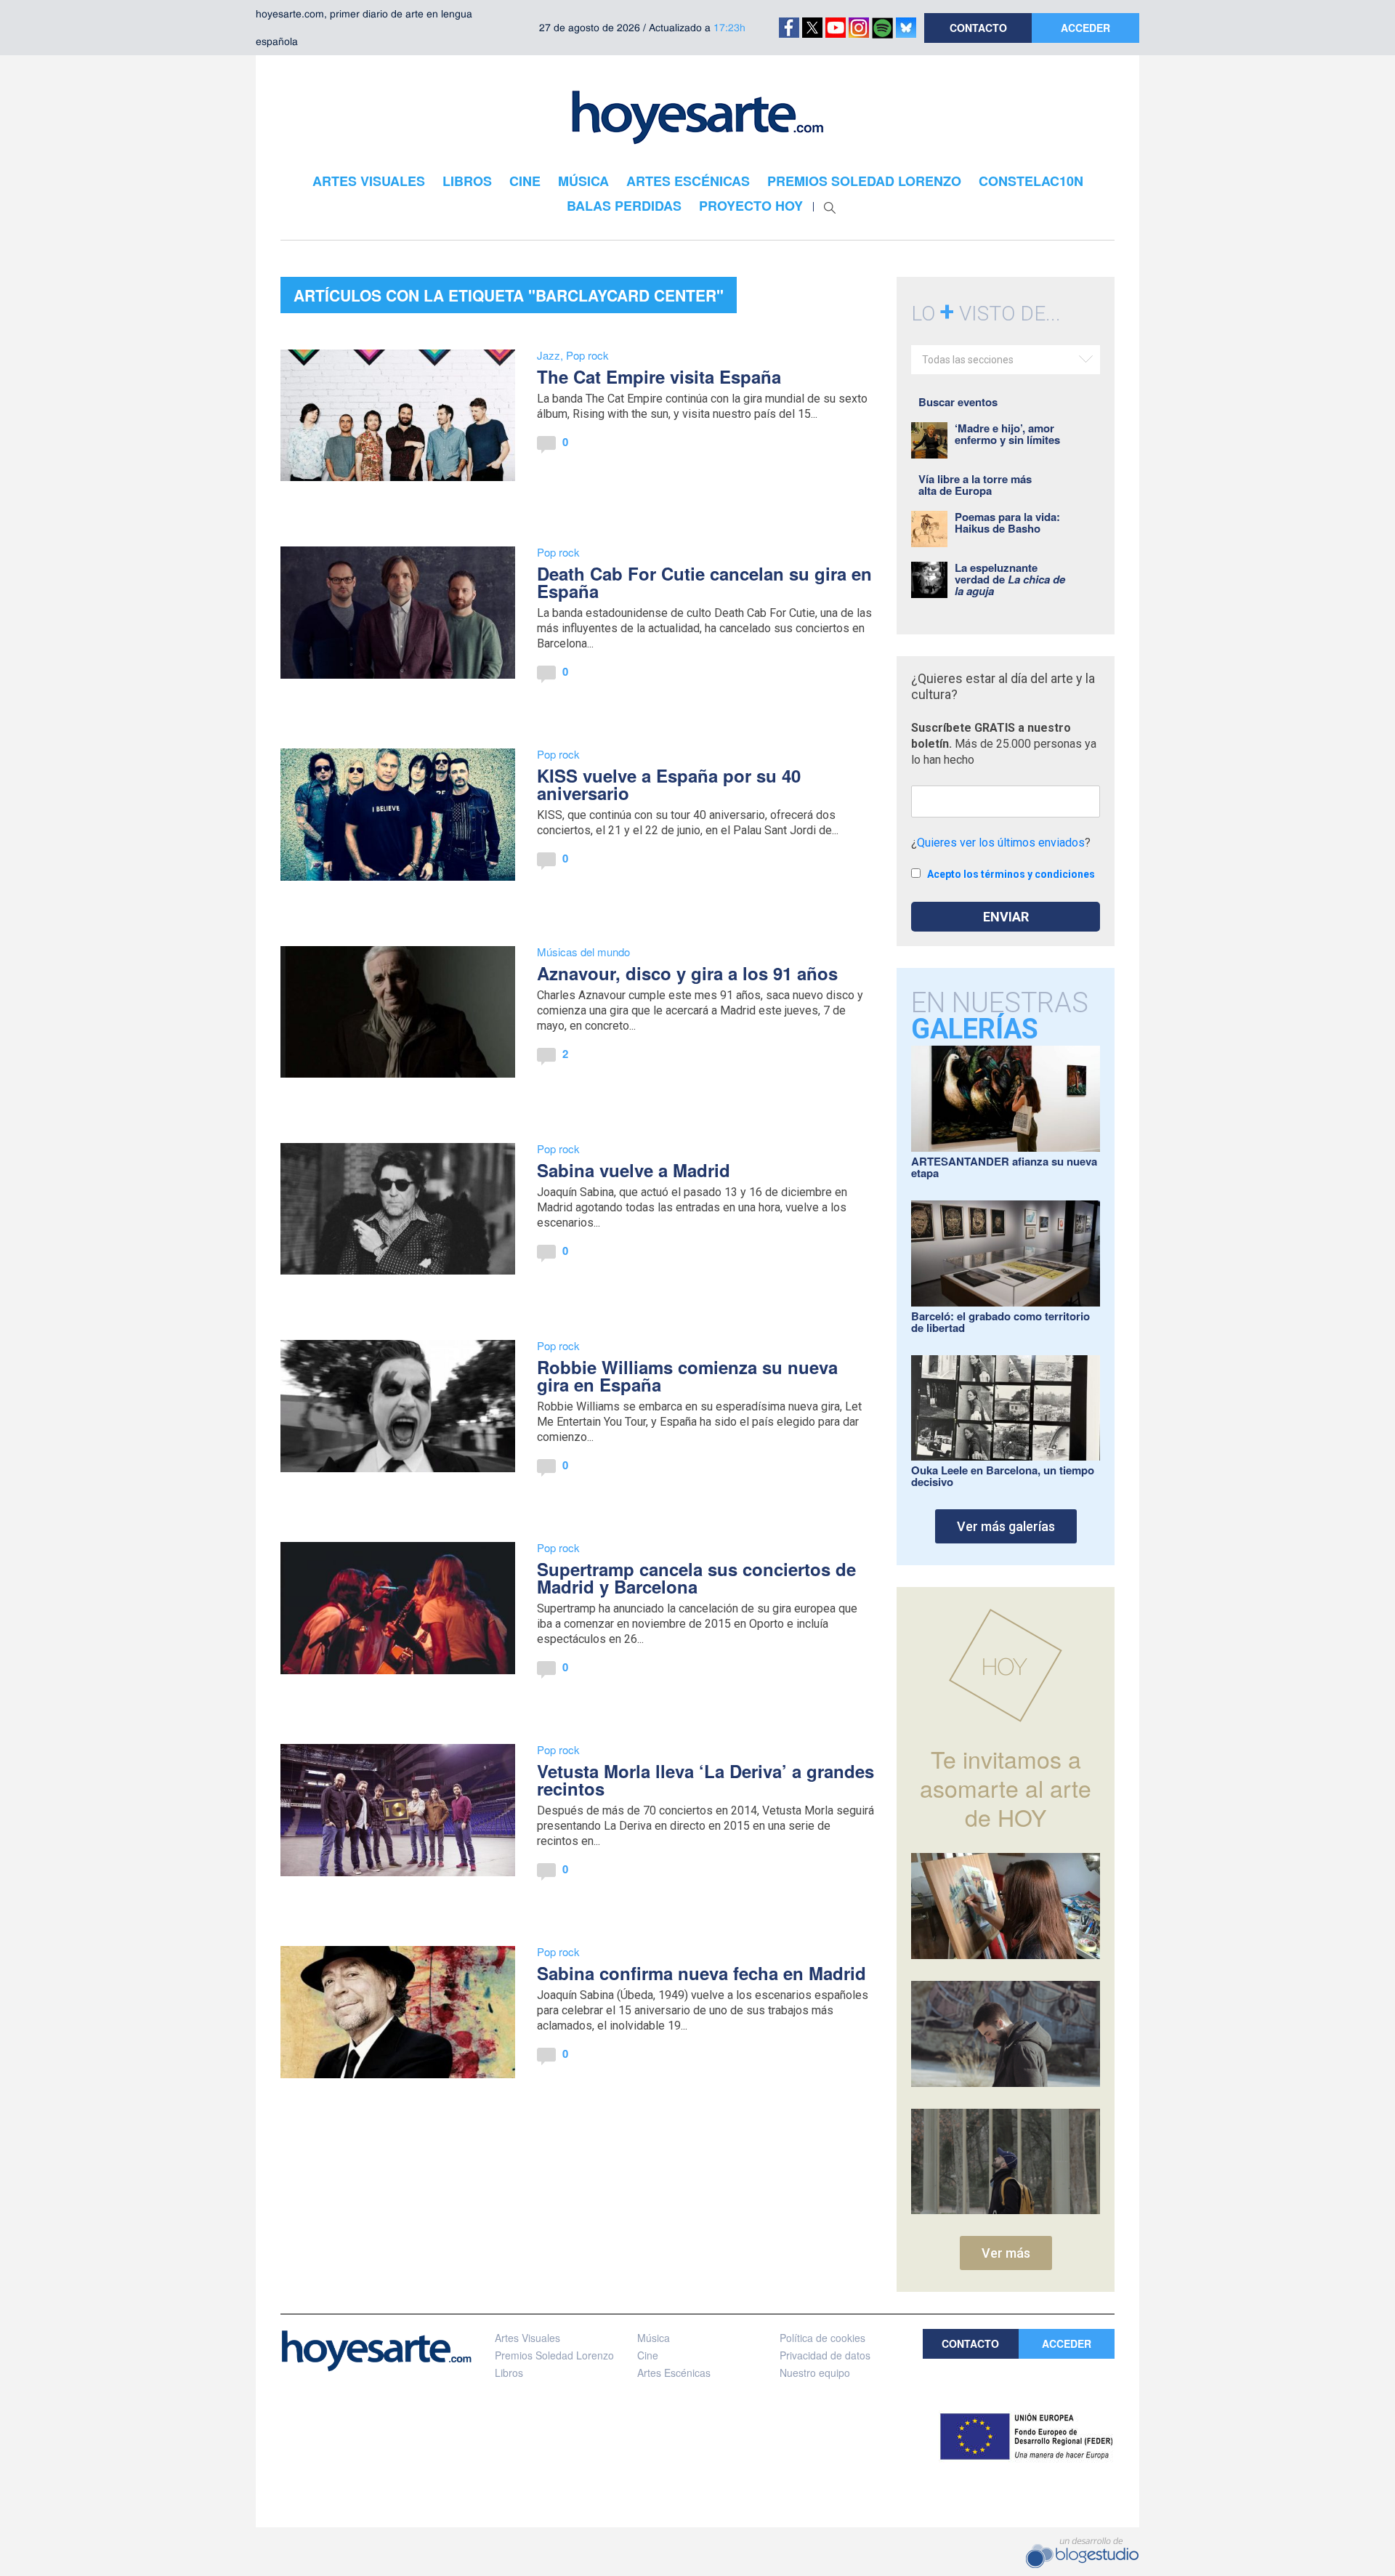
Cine (648, 2355)
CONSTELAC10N (1031, 181)
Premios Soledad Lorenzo (554, 2355)
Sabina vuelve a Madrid (634, 1170)
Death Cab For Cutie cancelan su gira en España (704, 582)
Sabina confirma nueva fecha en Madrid (701, 1973)
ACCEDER (1085, 28)
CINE (525, 181)
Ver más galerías (1006, 1526)
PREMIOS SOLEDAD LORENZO (864, 181)
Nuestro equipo (815, 2373)
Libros (509, 2373)
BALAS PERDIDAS (624, 206)
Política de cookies (822, 2338)
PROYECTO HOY (751, 206)
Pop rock (587, 355)
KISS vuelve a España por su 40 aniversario (669, 784)
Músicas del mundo (583, 952)
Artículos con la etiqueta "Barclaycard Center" (509, 295)
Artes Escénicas (674, 2373)
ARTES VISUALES (369, 181)
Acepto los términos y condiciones (1011, 874)
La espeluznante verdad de (1010, 579)
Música (654, 2338)
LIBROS (467, 181)
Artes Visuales (527, 2338)
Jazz (549, 355)
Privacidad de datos (825, 2355)
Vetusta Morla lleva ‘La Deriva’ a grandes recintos (705, 1780)
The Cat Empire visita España (659, 376)
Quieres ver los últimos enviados (1001, 843)
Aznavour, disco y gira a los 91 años (687, 973)
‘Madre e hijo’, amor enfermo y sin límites (1007, 434)
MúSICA (583, 181)
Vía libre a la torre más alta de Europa (975, 485)
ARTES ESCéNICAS (688, 181)
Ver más (1006, 2253)
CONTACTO (978, 28)
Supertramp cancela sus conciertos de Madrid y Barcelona (696, 1578)
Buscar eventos (958, 402)
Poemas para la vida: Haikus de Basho (1007, 522)
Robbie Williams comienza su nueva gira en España (687, 1376)
